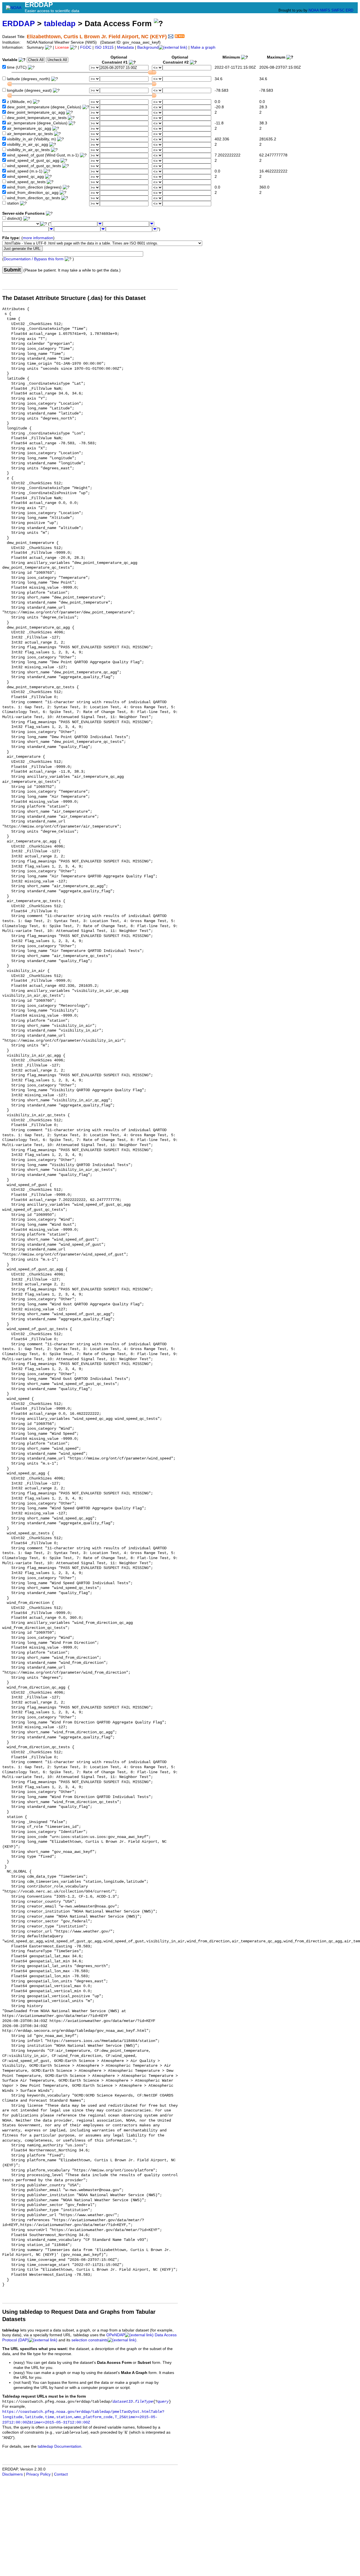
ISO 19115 (104, 47)
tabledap (60, 23)
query (163, 2402)
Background (148, 47)
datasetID (123, 2402)
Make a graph (203, 47)
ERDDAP (19, 23)
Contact (61, 2474)
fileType (144, 2402)
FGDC (86, 47)
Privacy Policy (38, 2474)
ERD (349, 10)
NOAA (314, 10)
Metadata (125, 47)
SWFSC (338, 10)
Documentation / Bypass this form (34, 259)
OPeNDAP (116, 2335)
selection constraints (90, 2340)
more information (38, 238)
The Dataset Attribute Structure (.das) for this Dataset (74, 298)
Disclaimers (13, 2474)
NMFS (325, 10)
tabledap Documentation (59, 2446)
